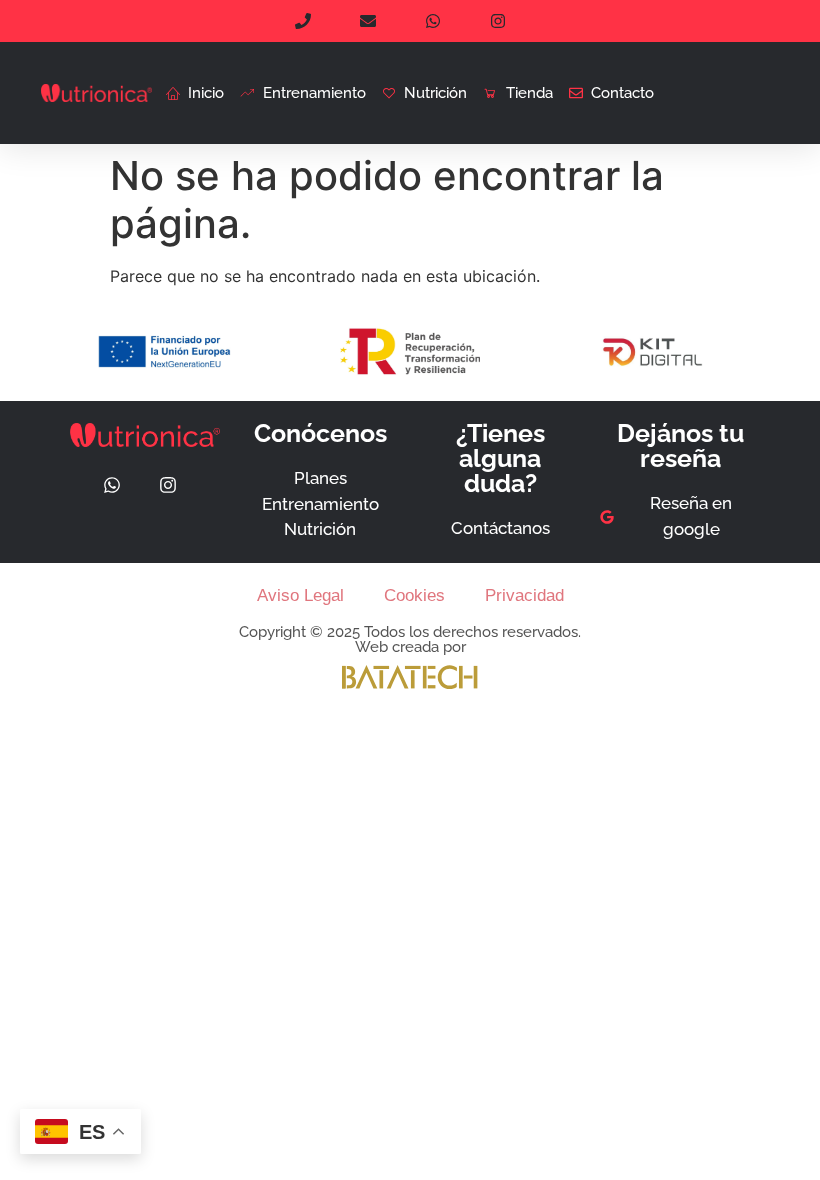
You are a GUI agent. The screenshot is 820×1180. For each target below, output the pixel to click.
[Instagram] (168, 485)
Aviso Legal (300, 595)
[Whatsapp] (112, 485)
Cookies (414, 595)
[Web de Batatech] (409, 677)
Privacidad (524, 595)
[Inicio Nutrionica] (96, 93)
